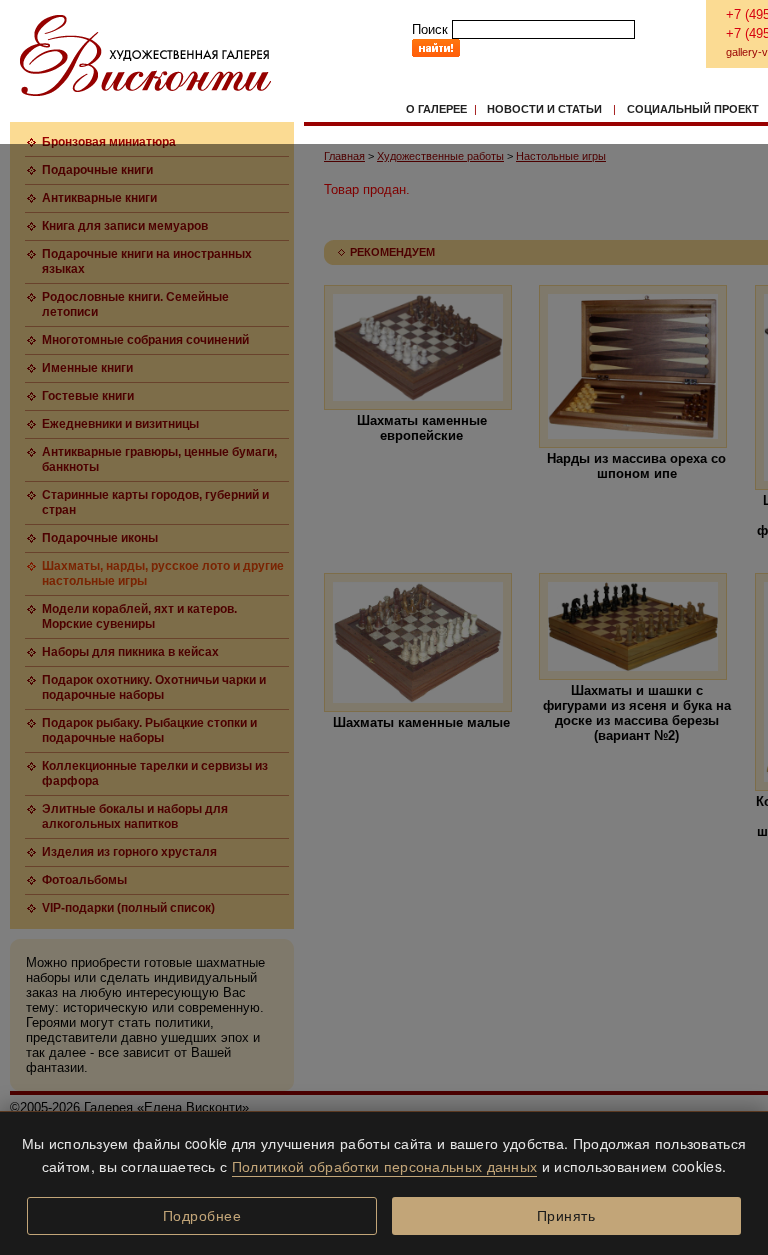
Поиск (430, 29)
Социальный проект (693, 109)
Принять (566, 1216)
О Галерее (436, 109)
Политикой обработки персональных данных (385, 1166)
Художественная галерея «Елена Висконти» (145, 55)
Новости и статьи (544, 109)
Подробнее (202, 1216)
